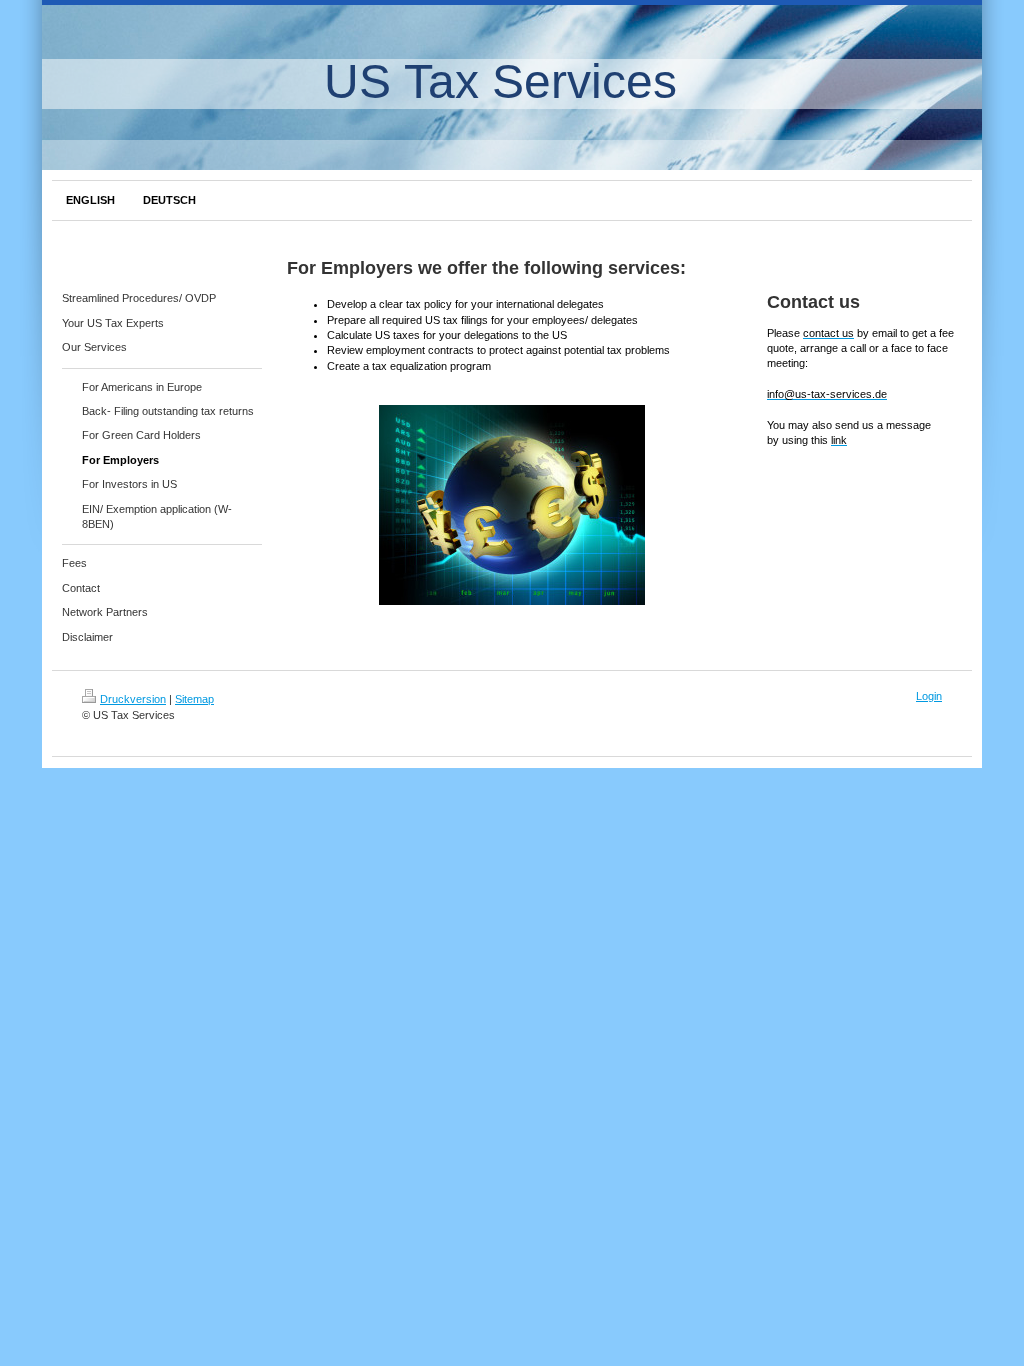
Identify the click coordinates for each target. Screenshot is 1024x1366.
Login (929, 696)
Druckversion (133, 699)
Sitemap (194, 699)
